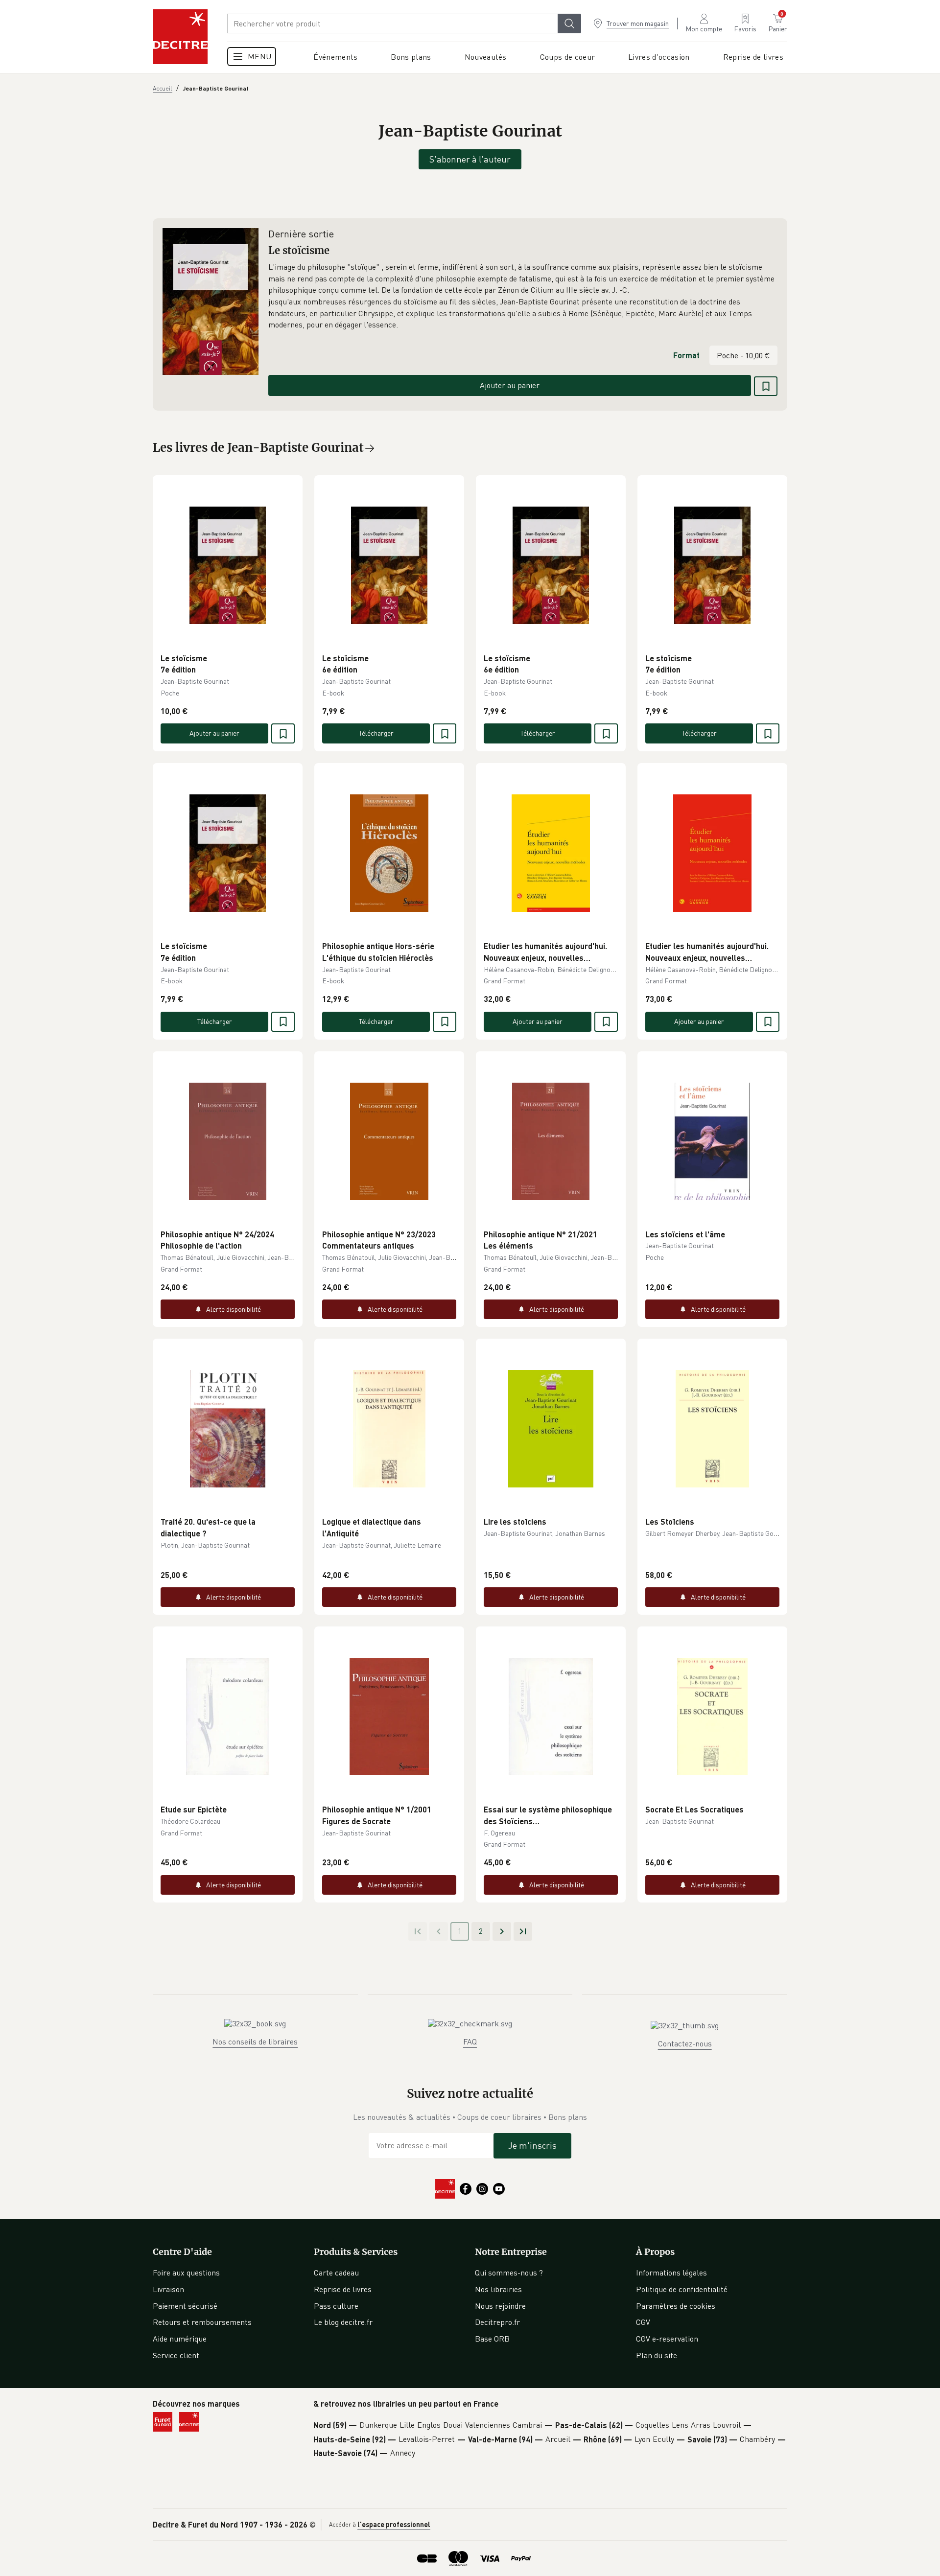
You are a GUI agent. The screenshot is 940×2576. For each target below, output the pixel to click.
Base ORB (492, 2339)
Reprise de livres (343, 2289)
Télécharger (376, 733)
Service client (176, 2355)
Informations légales (671, 2273)
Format (686, 355)
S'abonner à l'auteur (470, 159)
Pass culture (336, 2306)
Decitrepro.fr (497, 2322)
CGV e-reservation (667, 2339)
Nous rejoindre (500, 2306)
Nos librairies (498, 2289)
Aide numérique (180, 2339)
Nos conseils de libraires (255, 2042)
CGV (643, 2322)
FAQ (470, 2042)
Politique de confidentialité (682, 2289)
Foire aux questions (186, 2273)
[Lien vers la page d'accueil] (180, 37)
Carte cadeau (336, 2273)
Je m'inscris (532, 2145)
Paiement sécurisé (185, 2306)
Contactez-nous (685, 2043)
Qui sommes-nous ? (509, 2273)
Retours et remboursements (202, 2322)
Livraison (168, 2289)
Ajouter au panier (510, 385)
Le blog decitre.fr (343, 2322)
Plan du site (657, 2355)
